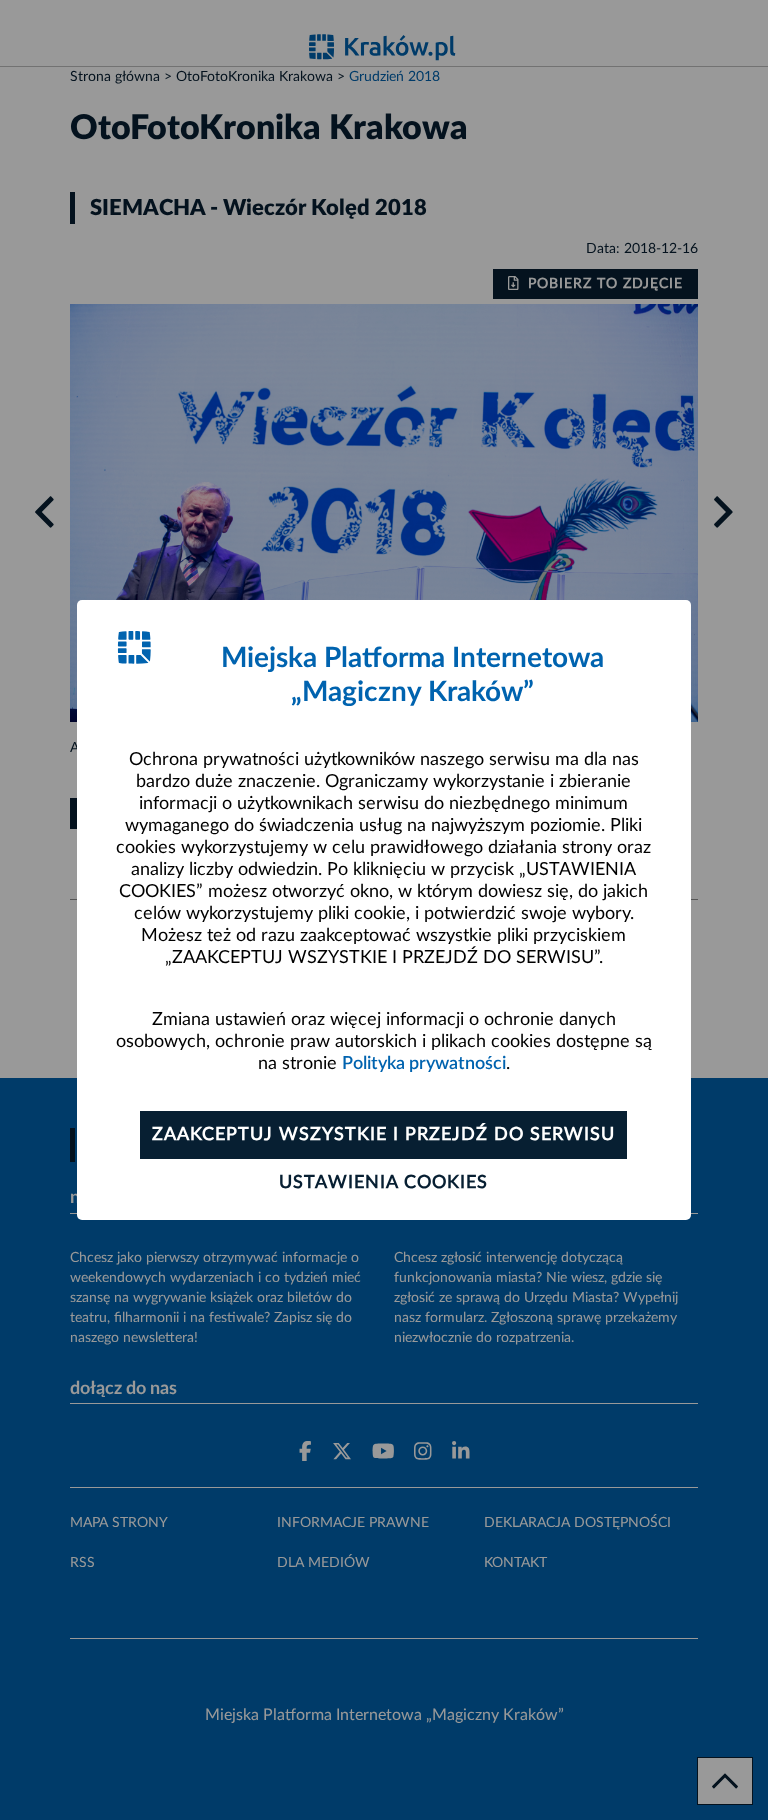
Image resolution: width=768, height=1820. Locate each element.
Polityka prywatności (424, 1064)
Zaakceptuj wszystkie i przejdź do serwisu (383, 1135)
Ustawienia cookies (383, 1183)
